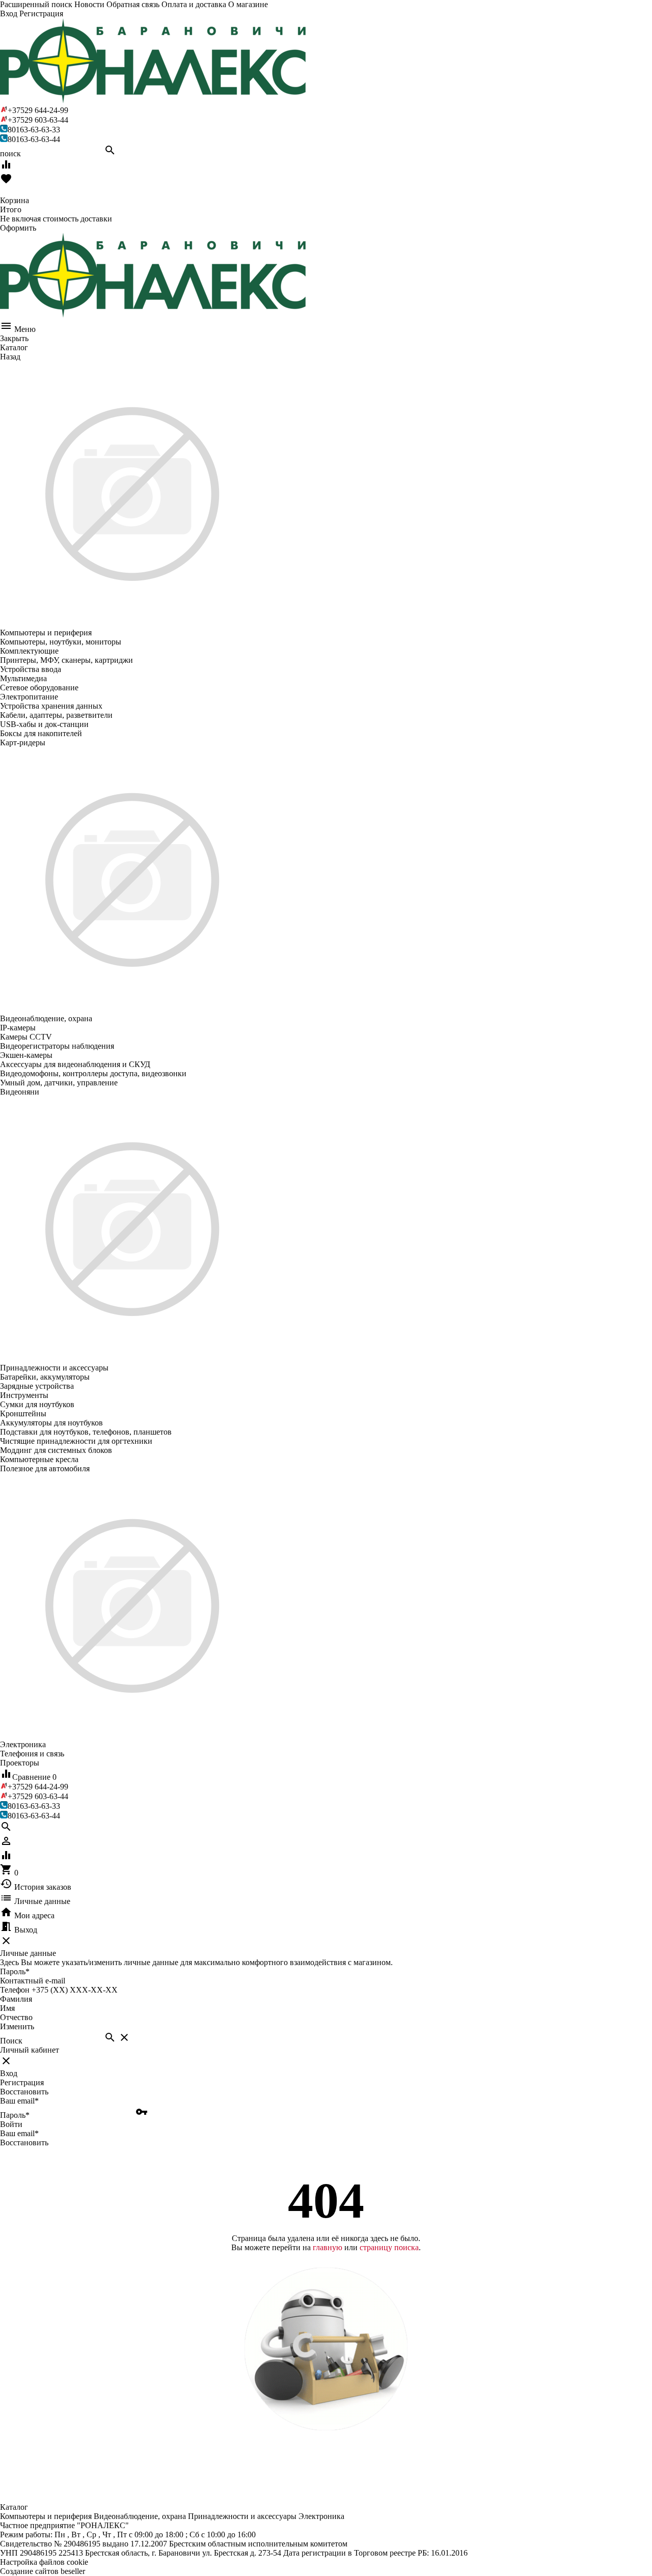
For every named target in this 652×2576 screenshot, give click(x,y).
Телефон (15, 1990)
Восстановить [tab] (24, 2092)
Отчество (16, 2017)
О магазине (248, 4)
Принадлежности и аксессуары (242, 2516)
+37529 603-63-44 (38, 120)
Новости (89, 4)
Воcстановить (24, 2143)
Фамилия (16, 1999)
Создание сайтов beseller (43, 2571)
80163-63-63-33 (34, 130)
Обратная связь (133, 4)
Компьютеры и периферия (46, 2516)
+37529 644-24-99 (38, 110)
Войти (11, 2124)
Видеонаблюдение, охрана (140, 2516)
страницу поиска (389, 2247)
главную (328, 2247)
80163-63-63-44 (34, 139)
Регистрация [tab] (22, 2082)
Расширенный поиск (36, 4)
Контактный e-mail (34, 1981)
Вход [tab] (9, 2073)
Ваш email (19, 2101)
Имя (7, 2008)
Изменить (17, 2026)
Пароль (15, 1971)
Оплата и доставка (194, 4)
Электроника (321, 2516)
